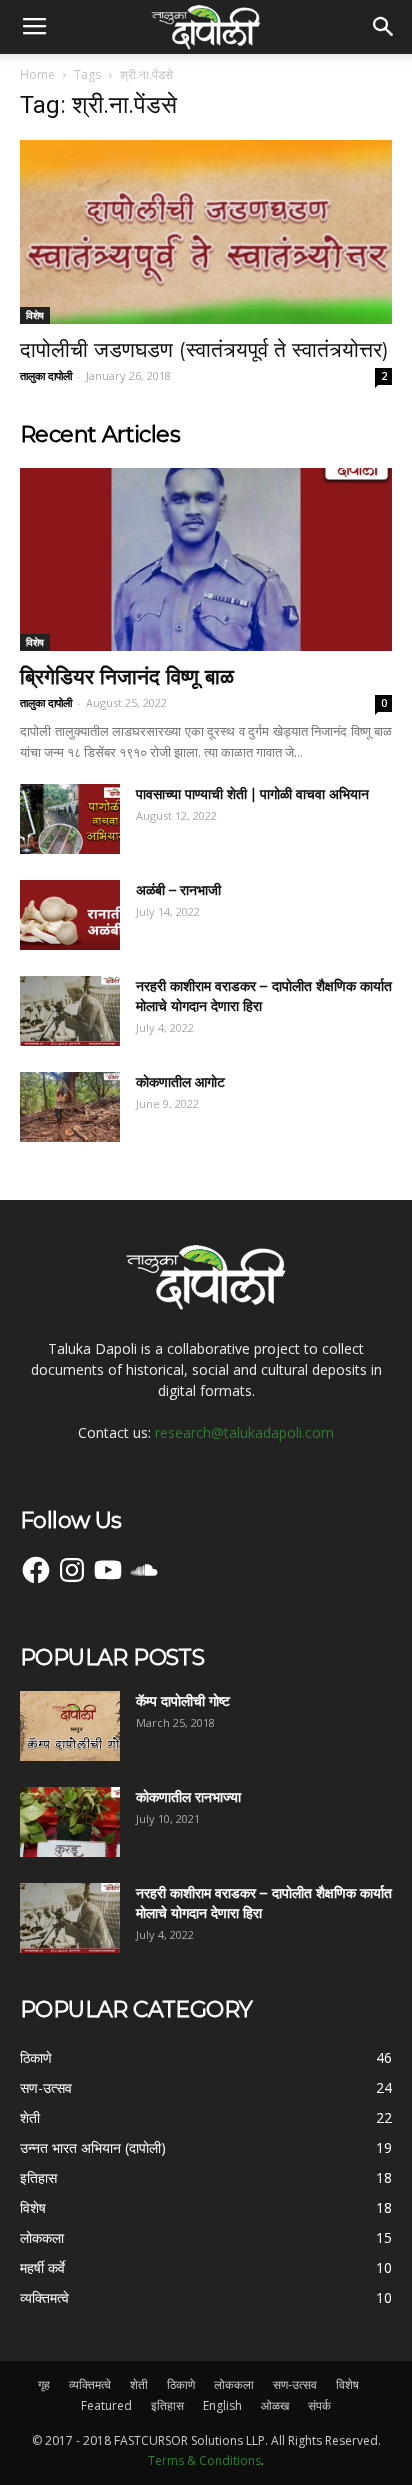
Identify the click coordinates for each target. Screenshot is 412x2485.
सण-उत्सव (295, 2384)
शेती (139, 2384)
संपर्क (319, 2405)
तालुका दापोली (46, 375)
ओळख (275, 2405)
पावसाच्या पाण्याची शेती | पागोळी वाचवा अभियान (252, 794)
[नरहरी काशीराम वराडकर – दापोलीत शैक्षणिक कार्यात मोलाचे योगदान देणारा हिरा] (70, 1011)
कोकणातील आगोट (180, 1082)
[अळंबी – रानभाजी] (70, 915)
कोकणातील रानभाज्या (188, 1797)
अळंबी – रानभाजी (178, 890)
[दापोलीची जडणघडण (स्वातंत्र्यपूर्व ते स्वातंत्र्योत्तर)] (206, 232)
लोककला (234, 2384)
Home (37, 74)
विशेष (35, 315)
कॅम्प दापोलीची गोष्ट (183, 1701)
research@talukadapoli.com (244, 1432)
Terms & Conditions (204, 2460)
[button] (384, 27)
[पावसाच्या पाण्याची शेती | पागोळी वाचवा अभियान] (70, 819)
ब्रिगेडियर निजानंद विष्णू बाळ (127, 676)
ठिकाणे (181, 2384)
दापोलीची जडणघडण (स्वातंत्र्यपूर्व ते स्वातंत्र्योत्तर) (204, 349)
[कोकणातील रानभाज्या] (70, 1822)
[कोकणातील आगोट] (70, 1107)
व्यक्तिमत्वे (90, 2384)
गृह (44, 2384)
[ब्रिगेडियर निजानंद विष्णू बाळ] (206, 560)
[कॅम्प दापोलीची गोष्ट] (70, 1726)
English (222, 2405)
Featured (106, 2405)
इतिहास (167, 2405)
